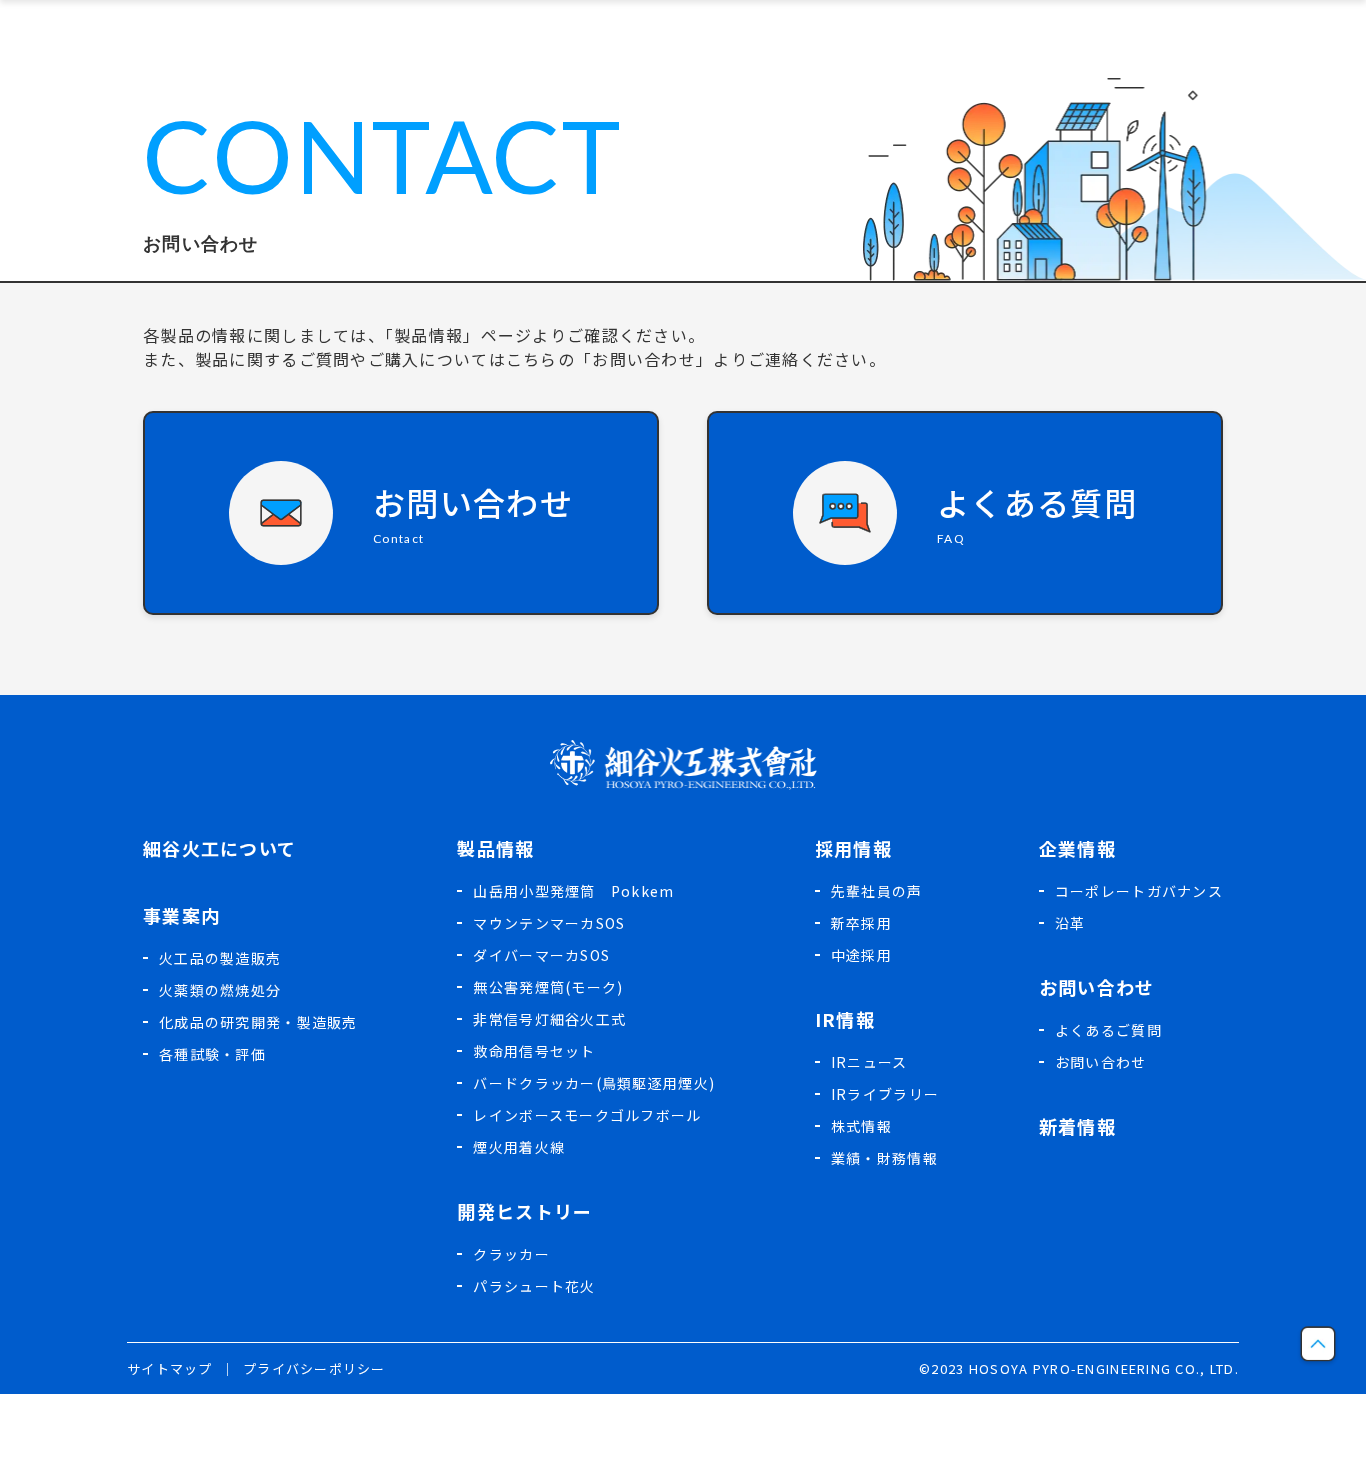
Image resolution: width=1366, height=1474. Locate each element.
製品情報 (495, 848)
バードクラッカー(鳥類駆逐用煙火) (594, 1083)
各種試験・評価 (212, 1054)
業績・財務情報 (884, 1158)
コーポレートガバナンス (1139, 891)
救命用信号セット (534, 1051)
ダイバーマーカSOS (541, 955)
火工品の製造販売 (220, 958)
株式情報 (861, 1126)
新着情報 (1077, 1126)
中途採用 (861, 955)
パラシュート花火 (534, 1286)
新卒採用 (861, 923)
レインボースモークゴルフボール (587, 1115)
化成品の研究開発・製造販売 (258, 1022)
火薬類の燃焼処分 (220, 990)
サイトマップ (170, 1368)
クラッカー (511, 1254)
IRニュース (869, 1062)
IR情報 (845, 1019)
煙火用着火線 (519, 1147)
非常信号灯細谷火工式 (549, 1019)
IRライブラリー (885, 1094)
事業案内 (181, 915)
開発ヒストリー (524, 1211)
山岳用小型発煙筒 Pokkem (573, 891)
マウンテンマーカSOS (549, 923)
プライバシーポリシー (314, 1368)
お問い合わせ (1097, 987)
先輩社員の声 (877, 891)
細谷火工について (219, 848)
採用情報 (853, 848)
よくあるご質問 (1108, 1030)
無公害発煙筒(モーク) (548, 987)
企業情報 (1077, 848)
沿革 (1070, 923)
